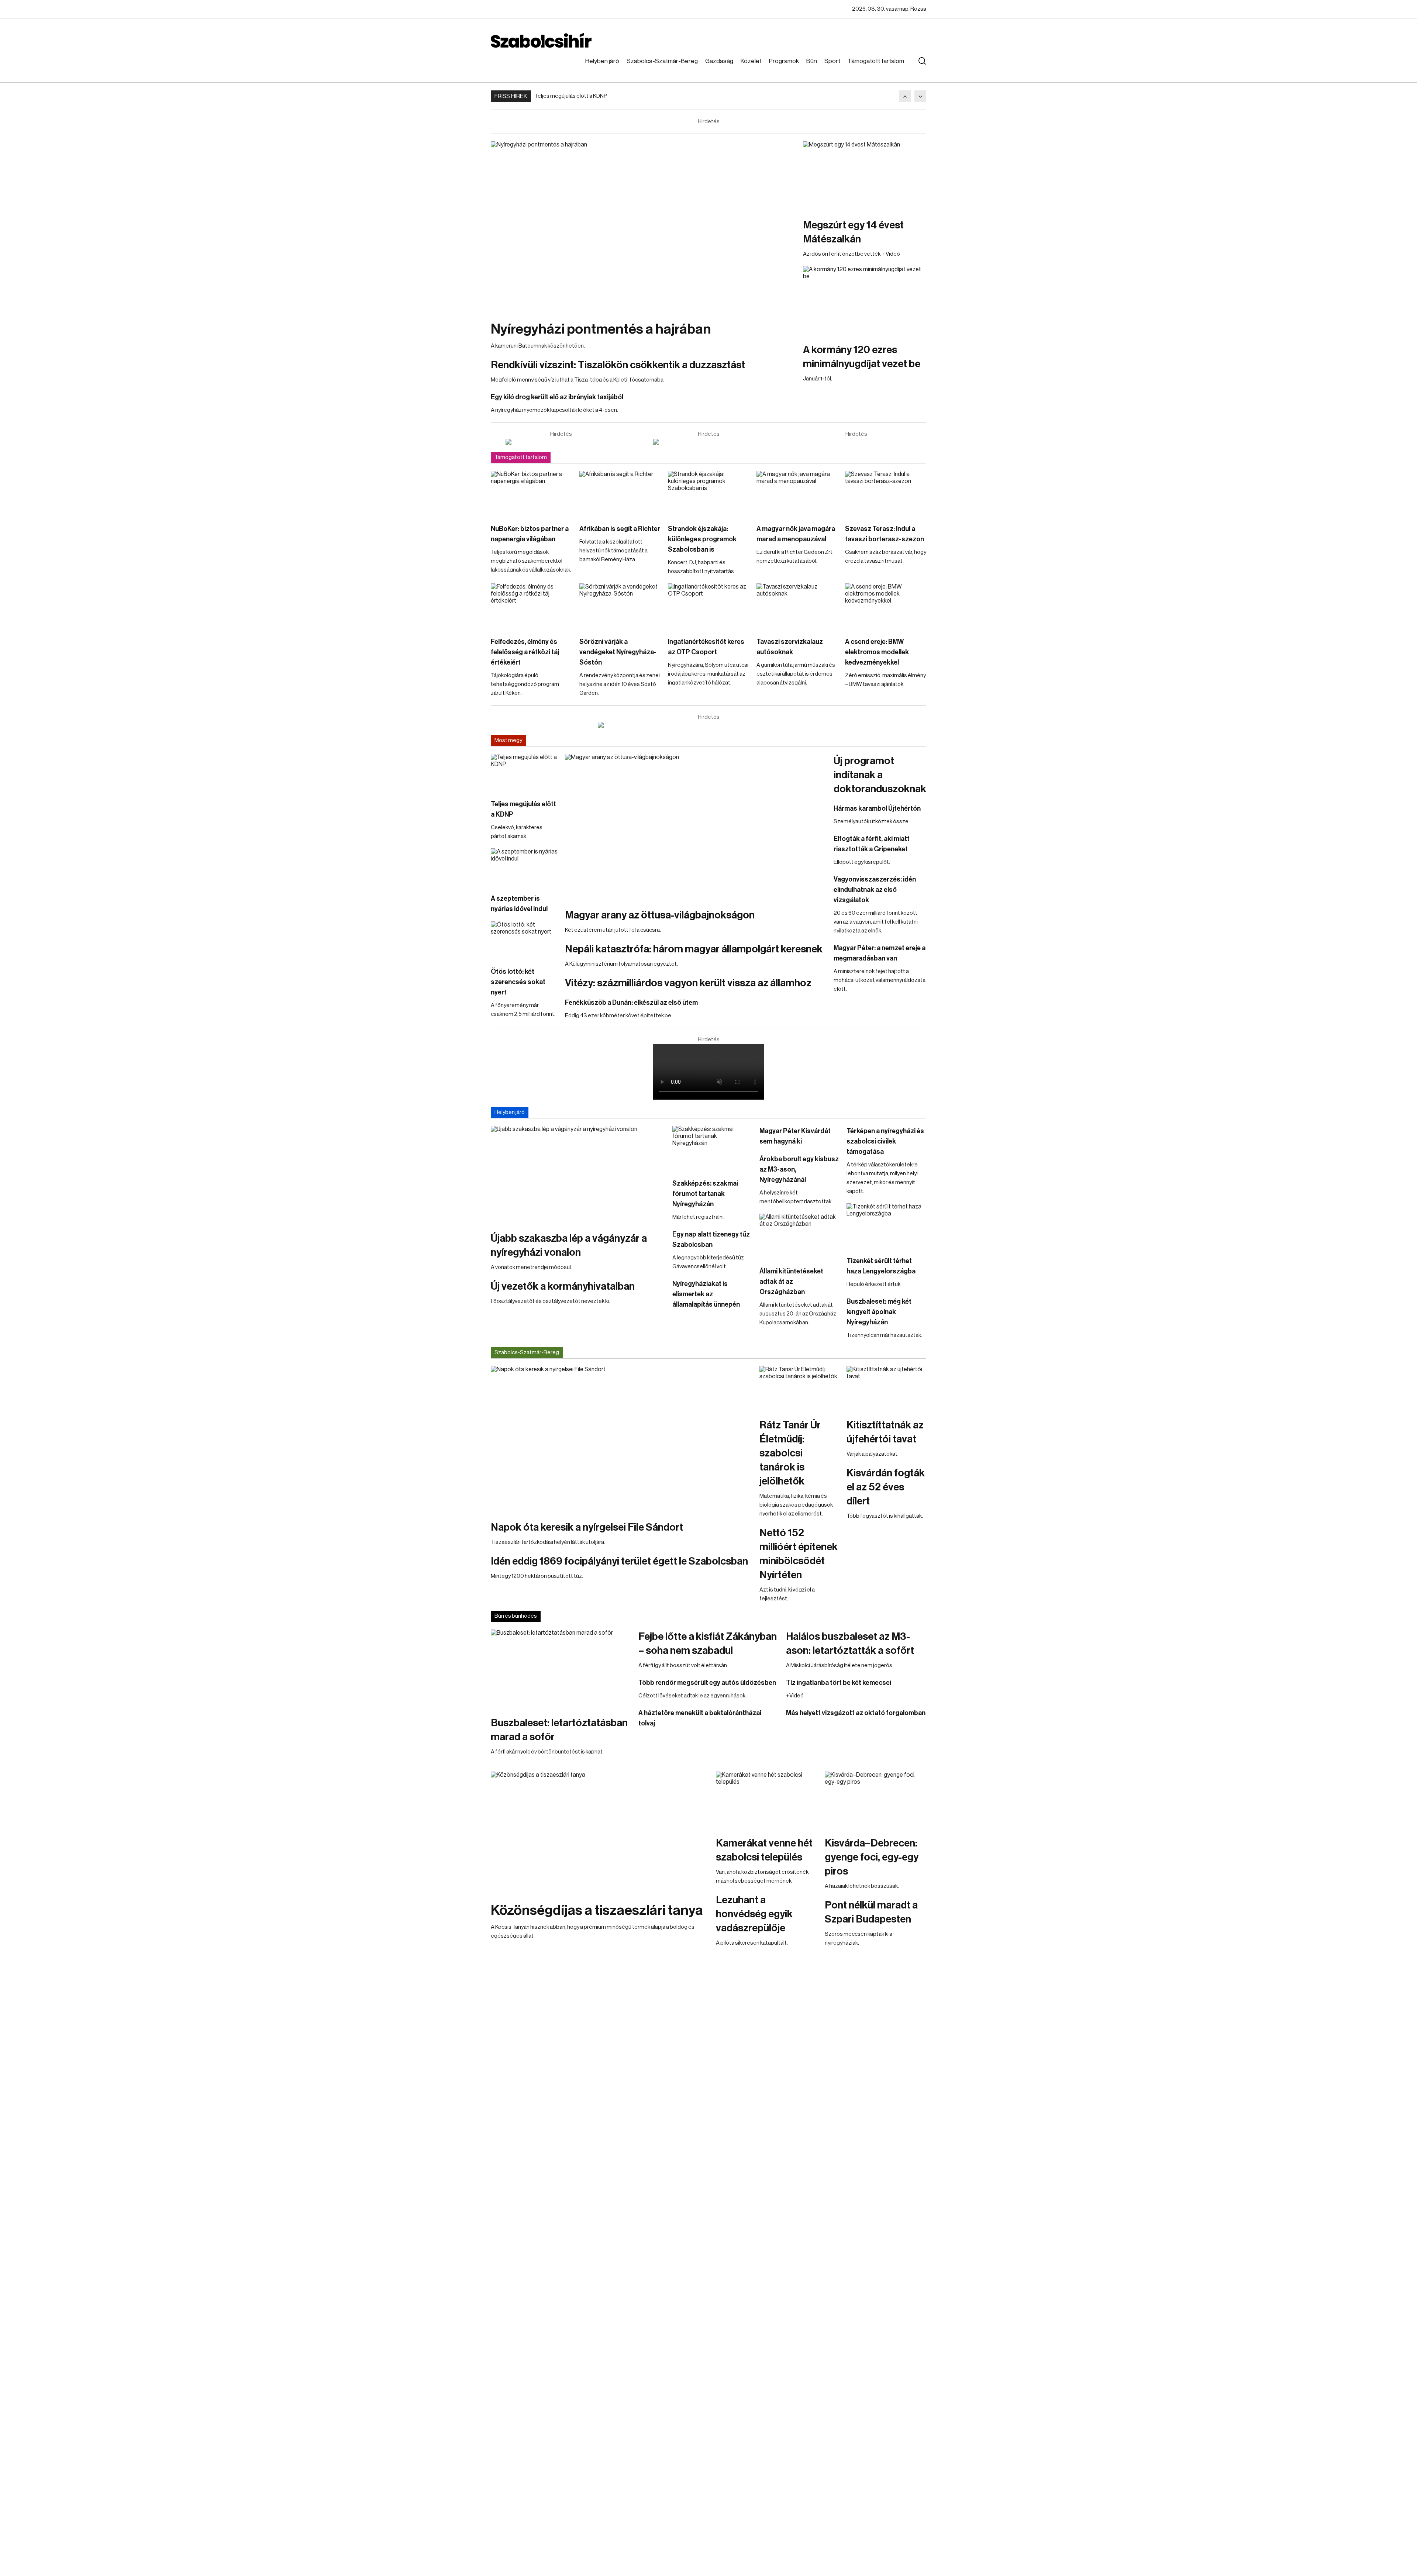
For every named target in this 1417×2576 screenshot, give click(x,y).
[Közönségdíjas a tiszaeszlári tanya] (600, 1833)
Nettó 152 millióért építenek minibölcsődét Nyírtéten (799, 1554)
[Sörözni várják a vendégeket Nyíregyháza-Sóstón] (620, 606)
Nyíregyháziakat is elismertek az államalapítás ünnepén (706, 1294)
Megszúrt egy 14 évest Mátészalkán (853, 232)
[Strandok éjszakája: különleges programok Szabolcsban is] (708, 494)
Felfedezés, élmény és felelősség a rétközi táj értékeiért (525, 652)
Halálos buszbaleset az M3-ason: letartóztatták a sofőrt (850, 1644)
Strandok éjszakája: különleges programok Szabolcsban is (702, 539)
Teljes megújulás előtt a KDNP (571, 96)
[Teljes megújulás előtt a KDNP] (524, 773)
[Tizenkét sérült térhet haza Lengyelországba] (886, 1226)
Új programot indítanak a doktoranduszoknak (880, 775)
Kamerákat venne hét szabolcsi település (764, 1850)
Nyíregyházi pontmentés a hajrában (601, 329)
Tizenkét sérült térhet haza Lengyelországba (881, 1266)
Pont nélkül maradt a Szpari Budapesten (871, 1912)
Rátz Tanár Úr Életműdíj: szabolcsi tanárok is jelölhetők (790, 1453)
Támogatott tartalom (876, 61)
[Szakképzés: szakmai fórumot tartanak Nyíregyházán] (712, 1148)
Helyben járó (602, 61)
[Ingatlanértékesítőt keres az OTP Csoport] (708, 606)
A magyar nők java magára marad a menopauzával (796, 534)
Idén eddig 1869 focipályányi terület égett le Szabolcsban (619, 1561)
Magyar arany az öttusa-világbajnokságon (660, 915)
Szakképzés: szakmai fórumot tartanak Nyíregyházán (705, 1194)
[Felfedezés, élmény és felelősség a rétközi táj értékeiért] (531, 606)
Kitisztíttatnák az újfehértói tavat (885, 1432)
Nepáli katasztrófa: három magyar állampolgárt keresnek (694, 949)
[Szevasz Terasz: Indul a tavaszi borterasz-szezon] (886, 494)
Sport (832, 61)
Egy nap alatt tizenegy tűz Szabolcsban (711, 1239)
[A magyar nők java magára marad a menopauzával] (797, 494)
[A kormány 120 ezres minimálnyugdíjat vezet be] (865, 301)
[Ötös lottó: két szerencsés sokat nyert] (524, 940)
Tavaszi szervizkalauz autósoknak (790, 647)
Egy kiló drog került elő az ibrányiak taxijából (557, 397)
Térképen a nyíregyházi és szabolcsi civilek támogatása (885, 1141)
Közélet (751, 61)
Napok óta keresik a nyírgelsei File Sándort (587, 1527)
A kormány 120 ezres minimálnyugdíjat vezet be (862, 357)
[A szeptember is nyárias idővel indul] (524, 867)
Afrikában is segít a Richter (620, 529)
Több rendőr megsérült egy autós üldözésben (707, 1683)
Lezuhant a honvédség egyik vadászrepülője (754, 1914)
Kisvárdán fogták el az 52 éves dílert (886, 1487)
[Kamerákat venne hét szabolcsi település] (767, 1800)
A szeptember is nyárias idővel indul (519, 904)
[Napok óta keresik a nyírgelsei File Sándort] (621, 1439)
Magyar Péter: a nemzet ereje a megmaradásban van (880, 953)
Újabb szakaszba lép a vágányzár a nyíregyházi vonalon (569, 1245)
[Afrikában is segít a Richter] (620, 494)
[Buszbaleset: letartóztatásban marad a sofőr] (561, 1669)
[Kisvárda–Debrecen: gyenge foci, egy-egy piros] (875, 1800)
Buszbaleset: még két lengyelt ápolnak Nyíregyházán (879, 1312)
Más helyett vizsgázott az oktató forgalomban (856, 1713)
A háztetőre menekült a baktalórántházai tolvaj (700, 1718)
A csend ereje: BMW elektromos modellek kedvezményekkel (877, 652)
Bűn (812, 61)
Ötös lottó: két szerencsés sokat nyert (518, 982)
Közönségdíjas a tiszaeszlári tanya (597, 1910)
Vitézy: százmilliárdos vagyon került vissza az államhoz (688, 983)
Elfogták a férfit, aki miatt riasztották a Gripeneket (872, 844)
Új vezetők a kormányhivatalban (563, 1286)
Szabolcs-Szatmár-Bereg (662, 61)
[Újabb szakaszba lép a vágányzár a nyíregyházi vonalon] (578, 1175)
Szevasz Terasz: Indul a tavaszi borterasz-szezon (885, 534)
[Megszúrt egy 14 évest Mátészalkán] (865, 176)
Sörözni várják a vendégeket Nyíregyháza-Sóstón (618, 652)
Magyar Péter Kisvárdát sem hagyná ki (795, 1136)
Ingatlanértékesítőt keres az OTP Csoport (706, 647)
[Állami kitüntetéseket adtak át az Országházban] (799, 1236)
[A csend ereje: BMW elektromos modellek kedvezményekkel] (886, 606)
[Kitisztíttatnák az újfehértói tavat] (886, 1389)
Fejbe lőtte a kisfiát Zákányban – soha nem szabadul (708, 1644)
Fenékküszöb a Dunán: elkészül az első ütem (631, 1003)
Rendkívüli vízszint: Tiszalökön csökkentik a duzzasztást (618, 365)
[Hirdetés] (561, 442)
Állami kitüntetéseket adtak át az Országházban (791, 1282)
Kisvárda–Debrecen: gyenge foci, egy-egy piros (872, 1857)
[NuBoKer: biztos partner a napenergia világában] (531, 494)
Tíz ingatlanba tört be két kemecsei (839, 1683)
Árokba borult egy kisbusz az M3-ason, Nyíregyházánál (799, 1169)
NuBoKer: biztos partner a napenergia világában (530, 534)
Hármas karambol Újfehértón (877, 808)
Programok (784, 61)
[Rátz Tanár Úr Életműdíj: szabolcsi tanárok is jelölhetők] (799, 1389)
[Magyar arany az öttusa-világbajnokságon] (696, 827)
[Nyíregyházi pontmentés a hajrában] (643, 227)
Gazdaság (719, 61)
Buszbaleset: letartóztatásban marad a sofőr (559, 1730)
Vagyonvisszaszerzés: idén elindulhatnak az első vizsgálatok (875, 890)
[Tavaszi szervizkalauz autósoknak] (797, 606)
